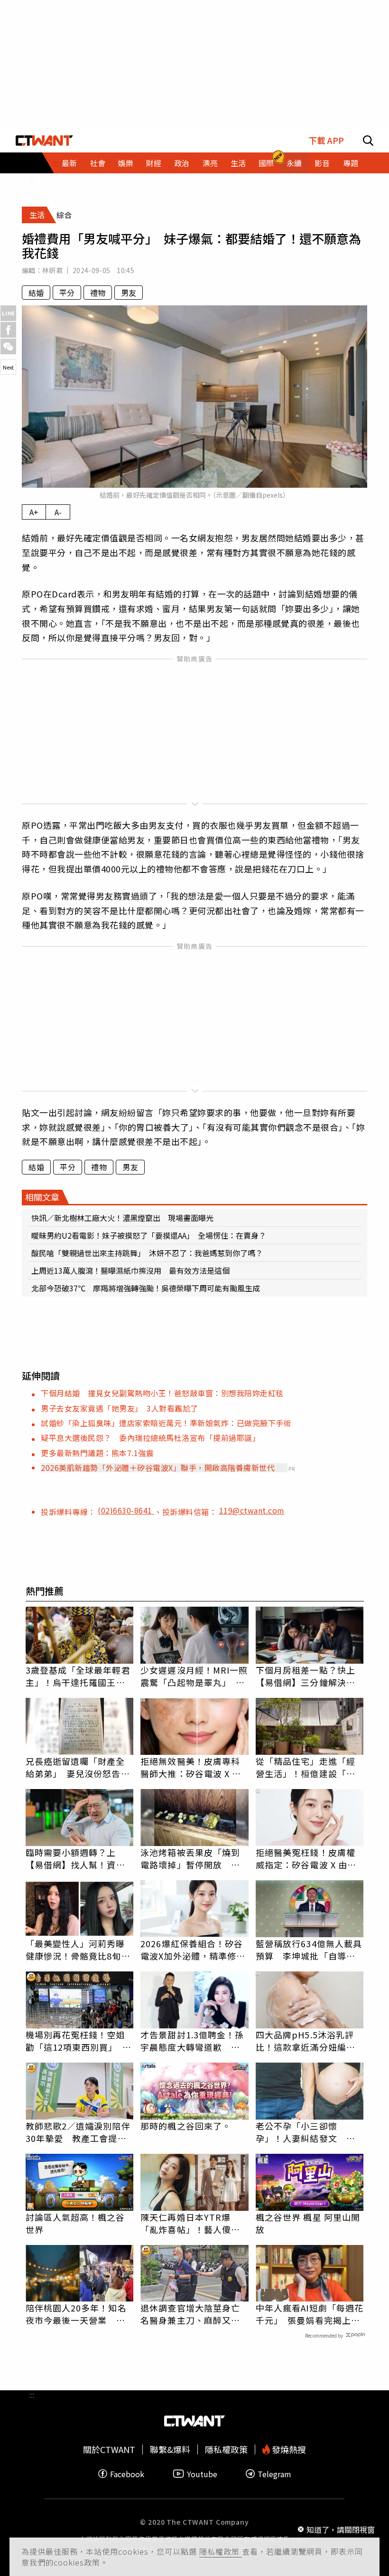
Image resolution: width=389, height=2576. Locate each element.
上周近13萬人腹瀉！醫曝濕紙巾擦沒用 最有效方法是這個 (130, 1270)
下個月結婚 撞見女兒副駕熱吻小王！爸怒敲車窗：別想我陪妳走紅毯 (162, 1393)
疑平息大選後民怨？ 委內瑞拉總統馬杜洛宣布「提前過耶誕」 (150, 1438)
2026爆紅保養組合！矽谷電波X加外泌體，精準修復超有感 (193, 1950)
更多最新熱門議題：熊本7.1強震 (97, 1453)
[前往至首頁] (44, 140)
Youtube (202, 2474)
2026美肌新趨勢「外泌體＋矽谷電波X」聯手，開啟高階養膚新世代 (158, 1468)
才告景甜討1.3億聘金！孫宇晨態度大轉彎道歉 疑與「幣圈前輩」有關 (192, 2041)
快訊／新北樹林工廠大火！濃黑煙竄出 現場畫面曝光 (122, 1218)
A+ (34, 512)
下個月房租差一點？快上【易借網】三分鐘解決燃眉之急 (306, 1676)
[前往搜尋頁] (368, 140)
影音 (322, 163)
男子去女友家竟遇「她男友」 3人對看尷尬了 (120, 1408)
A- (58, 512)
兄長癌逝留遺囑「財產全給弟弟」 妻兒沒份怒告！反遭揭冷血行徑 (78, 1767)
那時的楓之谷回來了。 (186, 2126)
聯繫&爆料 (170, 2449)
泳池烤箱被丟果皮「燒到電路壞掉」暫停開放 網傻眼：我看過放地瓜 (190, 1858)
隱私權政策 (221, 2551)
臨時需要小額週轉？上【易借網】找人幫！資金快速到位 (75, 1858)
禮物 (98, 293)
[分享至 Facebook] (8, 330)
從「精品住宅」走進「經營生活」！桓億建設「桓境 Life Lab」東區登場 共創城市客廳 (306, 1767)
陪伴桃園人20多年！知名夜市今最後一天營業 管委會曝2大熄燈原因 (76, 2314)
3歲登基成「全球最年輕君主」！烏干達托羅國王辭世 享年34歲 (78, 1676)
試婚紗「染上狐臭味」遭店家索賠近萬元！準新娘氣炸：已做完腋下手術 (166, 1423)
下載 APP (326, 140)
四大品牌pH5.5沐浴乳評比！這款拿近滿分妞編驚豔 (306, 2041)
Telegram (274, 2474)
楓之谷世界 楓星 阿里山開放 (308, 2223)
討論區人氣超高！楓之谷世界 (75, 2223)
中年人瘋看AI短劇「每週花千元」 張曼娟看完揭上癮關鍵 (310, 2314)
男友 (129, 293)
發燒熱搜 (288, 2449)
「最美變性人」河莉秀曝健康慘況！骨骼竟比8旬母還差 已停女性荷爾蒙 (78, 1950)
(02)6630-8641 (126, 1510)
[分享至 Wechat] (8, 346)
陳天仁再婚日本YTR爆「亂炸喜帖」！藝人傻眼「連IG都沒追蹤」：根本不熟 (193, 2223)
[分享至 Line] (8, 313)
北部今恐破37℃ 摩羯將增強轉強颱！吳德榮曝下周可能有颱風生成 (146, 1288)
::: (32, 178)
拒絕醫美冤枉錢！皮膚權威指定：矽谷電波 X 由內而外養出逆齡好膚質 (306, 1858)
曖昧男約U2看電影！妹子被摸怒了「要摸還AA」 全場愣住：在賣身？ (149, 1235)
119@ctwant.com (252, 1510)
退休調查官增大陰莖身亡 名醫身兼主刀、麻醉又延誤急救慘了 (194, 2314)
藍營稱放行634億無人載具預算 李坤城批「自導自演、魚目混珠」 (309, 1950)
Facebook (127, 2474)
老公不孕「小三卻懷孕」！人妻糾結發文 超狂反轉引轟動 (306, 2132)
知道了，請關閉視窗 (341, 2529)
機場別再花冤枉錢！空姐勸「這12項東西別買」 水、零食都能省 (75, 2041)
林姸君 (52, 270)
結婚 (36, 293)
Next (8, 367)
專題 (351, 163)
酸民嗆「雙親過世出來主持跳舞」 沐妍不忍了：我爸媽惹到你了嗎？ (147, 1253)
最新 (69, 163)
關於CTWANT (109, 2449)
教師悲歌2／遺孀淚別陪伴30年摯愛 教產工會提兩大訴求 (78, 2132)
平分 (67, 293)
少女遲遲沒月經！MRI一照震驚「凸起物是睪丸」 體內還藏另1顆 (194, 1676)
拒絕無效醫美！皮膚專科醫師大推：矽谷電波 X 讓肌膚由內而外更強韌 (191, 1767)
